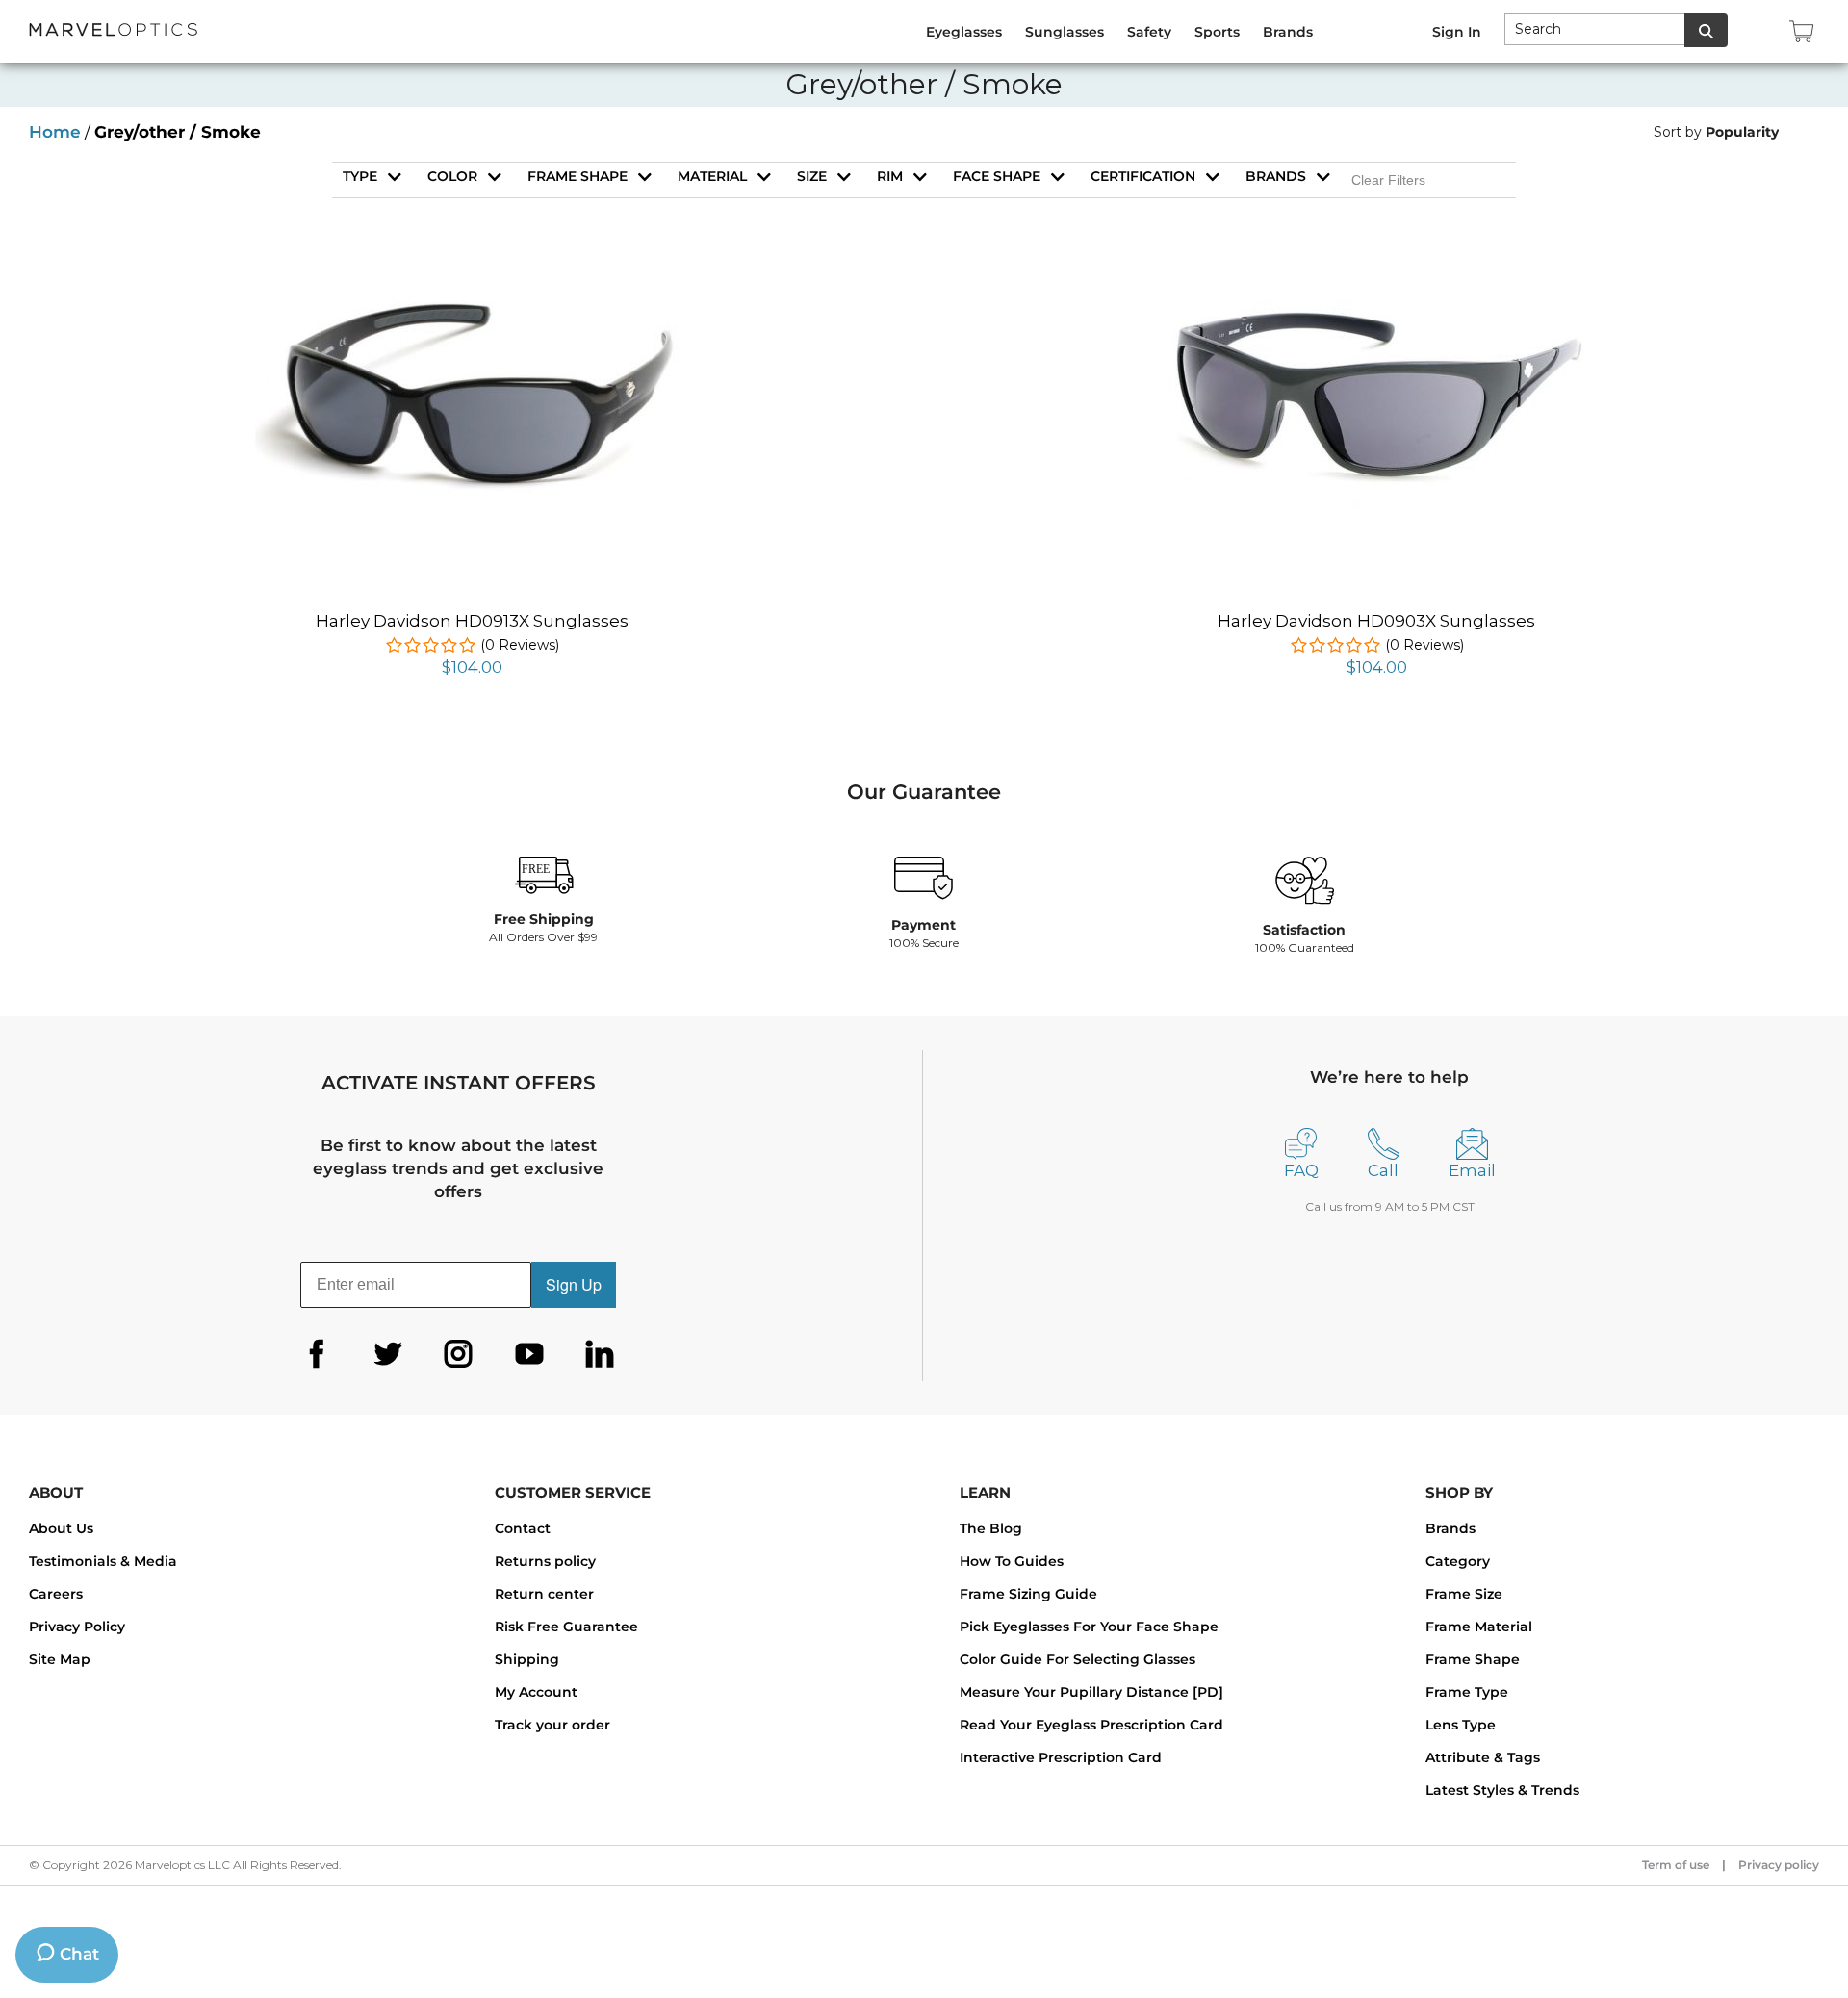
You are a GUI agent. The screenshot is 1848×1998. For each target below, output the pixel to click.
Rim (890, 176)
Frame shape (577, 176)
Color (452, 176)
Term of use (1676, 1865)
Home (55, 132)
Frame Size (1464, 1594)
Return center (544, 1594)
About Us (61, 1528)
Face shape (997, 176)
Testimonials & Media (103, 1561)
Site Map (60, 1659)
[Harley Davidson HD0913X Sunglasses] (472, 289)
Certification (1143, 176)
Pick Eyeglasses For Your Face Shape (1089, 1627)
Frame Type (1467, 1692)
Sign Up (574, 1284)
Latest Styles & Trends (1502, 1790)
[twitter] (388, 1354)
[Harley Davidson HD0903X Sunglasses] (1376, 295)
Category (1458, 1561)
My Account (536, 1692)
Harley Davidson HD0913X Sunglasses (472, 621)
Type (360, 176)
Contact (523, 1528)
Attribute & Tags (1483, 1757)
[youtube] (529, 1354)
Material (712, 176)
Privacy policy (1779, 1865)
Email (1472, 1170)
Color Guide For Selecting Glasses (1078, 1659)
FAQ (1301, 1170)
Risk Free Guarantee (566, 1627)
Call (1383, 1170)
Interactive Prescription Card (1061, 1757)
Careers (56, 1594)
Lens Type (1461, 1725)
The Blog (991, 1528)
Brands (1276, 176)
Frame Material (1479, 1627)
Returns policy (545, 1561)
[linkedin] (600, 1354)
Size (812, 176)
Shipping (527, 1659)
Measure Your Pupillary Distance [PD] (1091, 1692)
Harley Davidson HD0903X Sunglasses (1376, 621)
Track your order (552, 1725)
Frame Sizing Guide (1028, 1594)
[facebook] (317, 1354)
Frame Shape (1473, 1659)
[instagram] (458, 1354)
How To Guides (1012, 1561)
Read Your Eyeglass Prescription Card (1091, 1725)
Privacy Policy (77, 1627)
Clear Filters (1388, 180)
